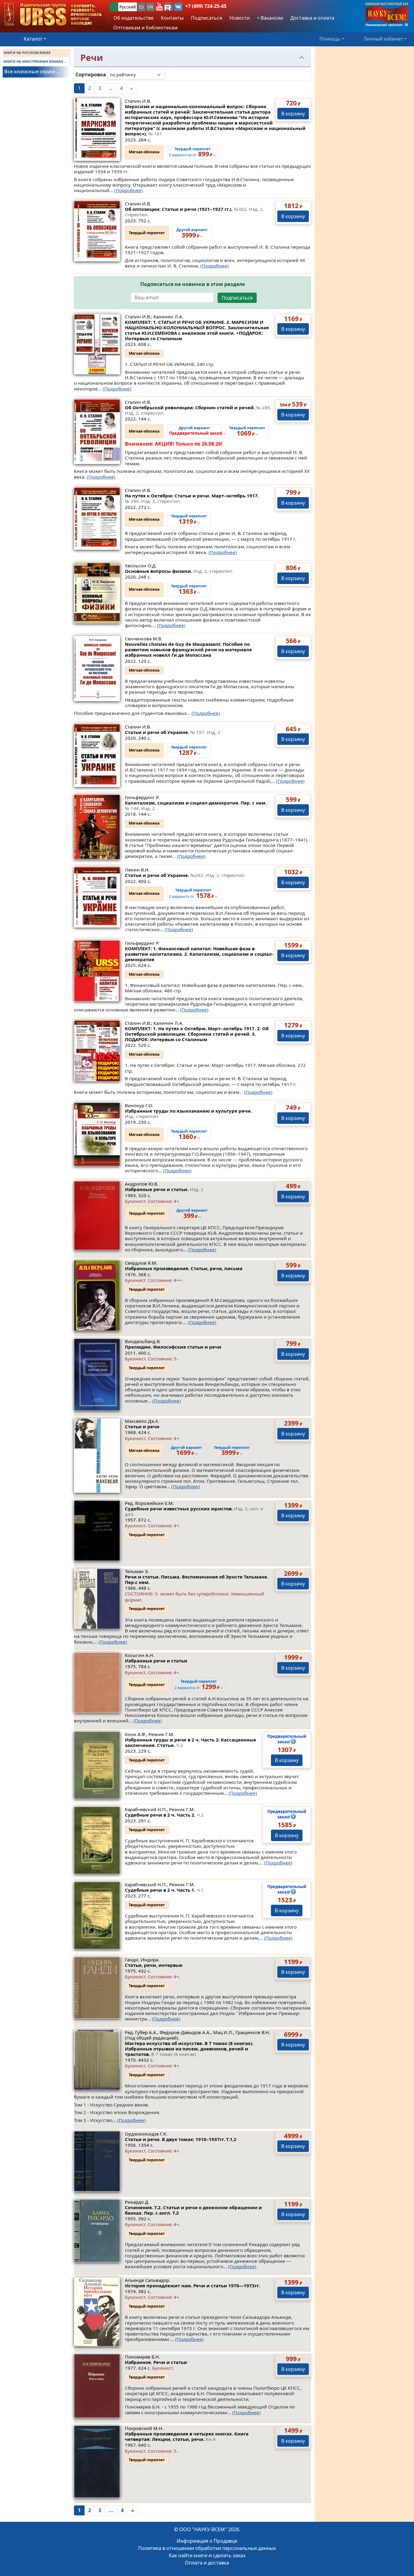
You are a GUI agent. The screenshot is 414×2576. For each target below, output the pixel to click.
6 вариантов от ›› (192, 152)
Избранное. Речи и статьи (156, 2362)
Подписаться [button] (207, 18)
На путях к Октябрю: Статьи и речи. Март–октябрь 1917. (192, 498)
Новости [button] (240, 18)
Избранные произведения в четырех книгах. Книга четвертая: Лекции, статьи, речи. (187, 2436)
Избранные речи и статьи (156, 1661)
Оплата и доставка (207, 2563)
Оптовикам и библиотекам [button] (145, 28)
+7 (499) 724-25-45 (206, 6)
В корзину (293, 114)
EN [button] (150, 7)
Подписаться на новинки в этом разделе (193, 284)
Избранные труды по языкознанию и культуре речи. (188, 1114)
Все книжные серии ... (33, 71)
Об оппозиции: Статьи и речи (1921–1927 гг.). (194, 212)
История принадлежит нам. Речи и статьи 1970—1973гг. (192, 2286)
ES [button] (142, 7)
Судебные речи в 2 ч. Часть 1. (164, 1890)
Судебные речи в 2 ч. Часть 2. (164, 1815)
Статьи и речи (142, 1426)
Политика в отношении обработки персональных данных (207, 2548)
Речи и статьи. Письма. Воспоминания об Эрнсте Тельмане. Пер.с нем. (197, 1579)
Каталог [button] (33, 39)
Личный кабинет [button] (383, 39)
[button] (159, 7)
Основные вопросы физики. (179, 571)
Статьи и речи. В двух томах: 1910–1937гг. (181, 2139)
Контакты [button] (172, 18)
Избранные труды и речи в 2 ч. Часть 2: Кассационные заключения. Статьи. (190, 1742)
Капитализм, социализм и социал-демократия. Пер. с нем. (196, 805)
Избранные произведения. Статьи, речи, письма (184, 1268)
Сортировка (91, 75)
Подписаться (237, 298)
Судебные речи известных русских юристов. (194, 1511)
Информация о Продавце (207, 2541)
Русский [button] (128, 7)
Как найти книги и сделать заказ (207, 2555)
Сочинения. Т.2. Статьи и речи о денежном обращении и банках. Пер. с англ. (193, 2210)
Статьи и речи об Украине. (173, 732)
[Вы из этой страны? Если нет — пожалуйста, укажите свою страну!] (114, 7)
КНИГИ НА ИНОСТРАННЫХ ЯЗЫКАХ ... (35, 61)
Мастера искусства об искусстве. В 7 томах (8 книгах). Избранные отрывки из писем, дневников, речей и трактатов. (189, 2049)
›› (197, 431)
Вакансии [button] (271, 18)
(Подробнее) (129, 190)
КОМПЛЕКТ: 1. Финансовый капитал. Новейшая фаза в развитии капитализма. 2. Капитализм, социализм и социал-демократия (199, 954)
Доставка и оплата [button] (312, 18)
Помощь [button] (330, 39)
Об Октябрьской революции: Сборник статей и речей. (198, 410)
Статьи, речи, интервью (154, 1965)
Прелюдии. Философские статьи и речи (173, 1347)
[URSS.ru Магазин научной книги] (53, 15)
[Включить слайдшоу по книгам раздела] (170, 75)
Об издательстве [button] (134, 18)
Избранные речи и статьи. (164, 1189)
